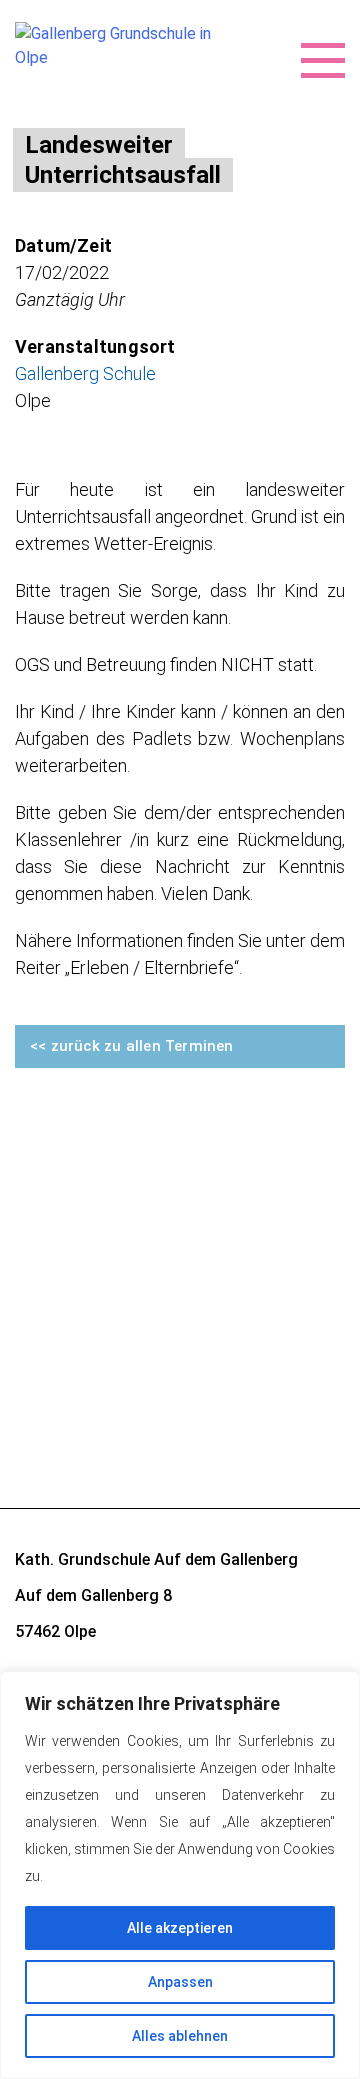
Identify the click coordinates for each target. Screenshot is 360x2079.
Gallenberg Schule (85, 373)
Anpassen (180, 1982)
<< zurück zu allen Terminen (132, 1046)
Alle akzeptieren (180, 1928)
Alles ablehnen (180, 2036)
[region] (180, 1875)
